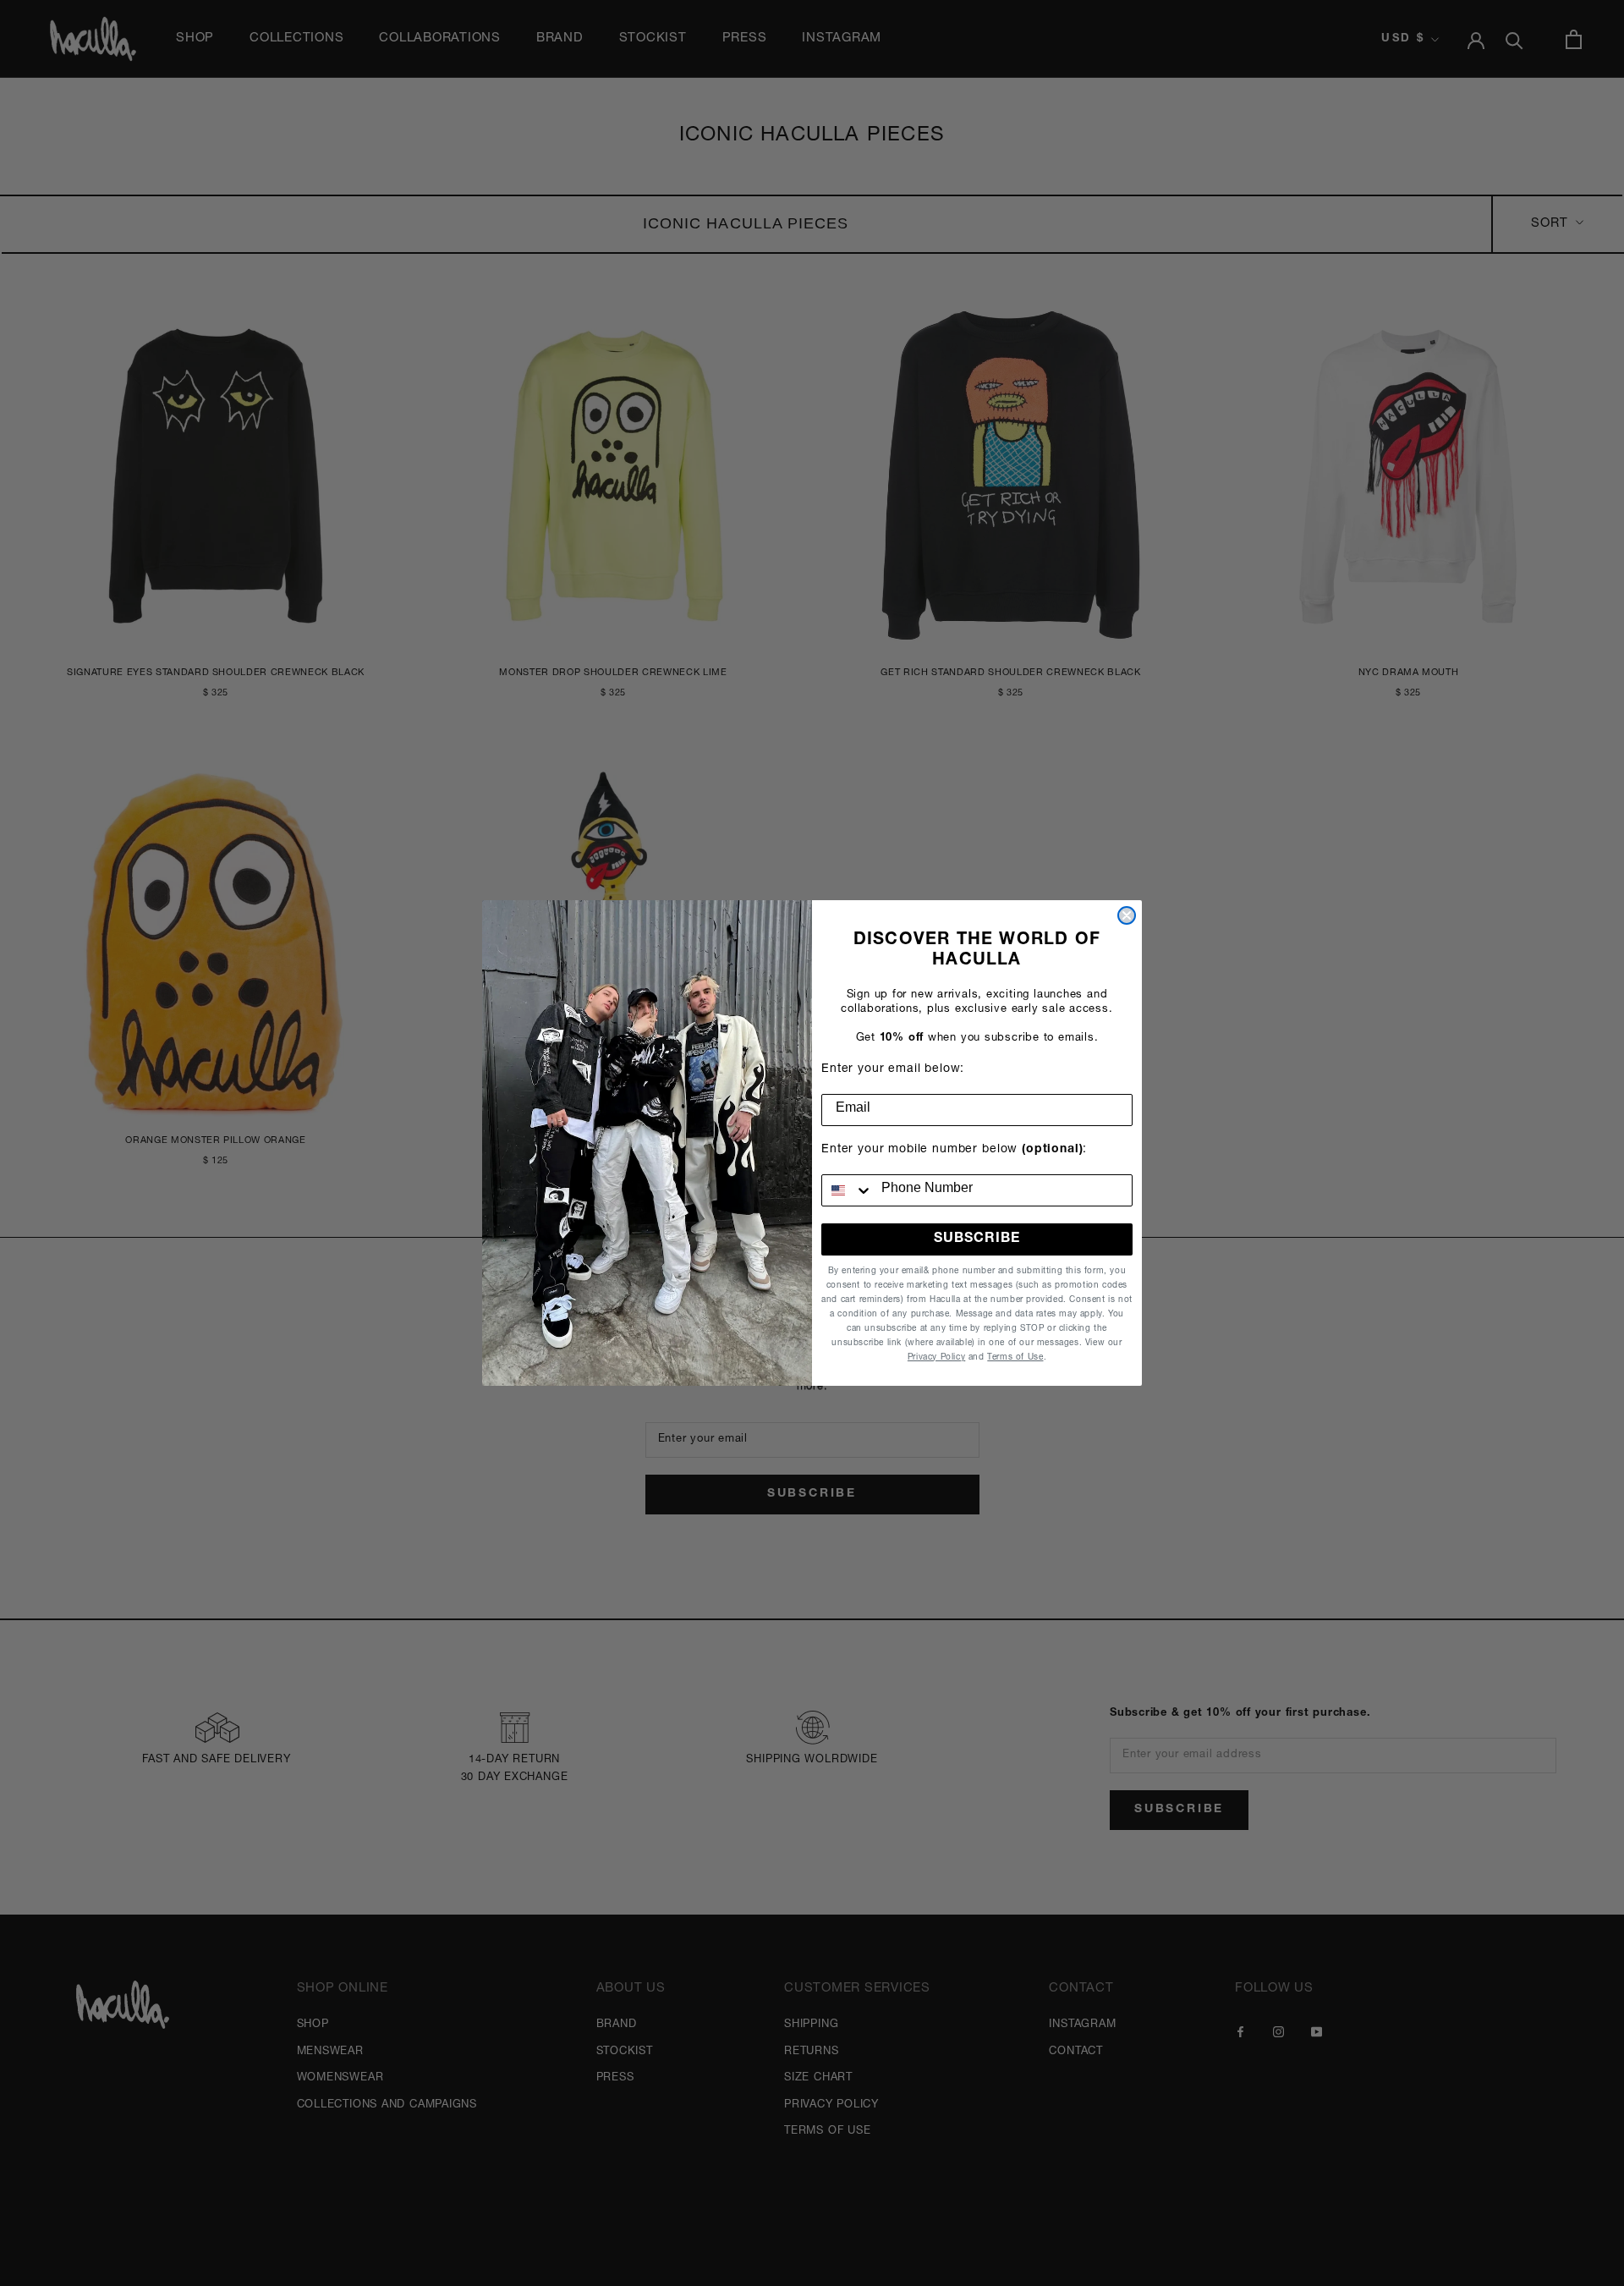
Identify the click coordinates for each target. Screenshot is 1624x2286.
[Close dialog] (1127, 915)
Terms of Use (1015, 1358)
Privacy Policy (936, 1358)
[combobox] (848, 1190)
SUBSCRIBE (977, 1239)
